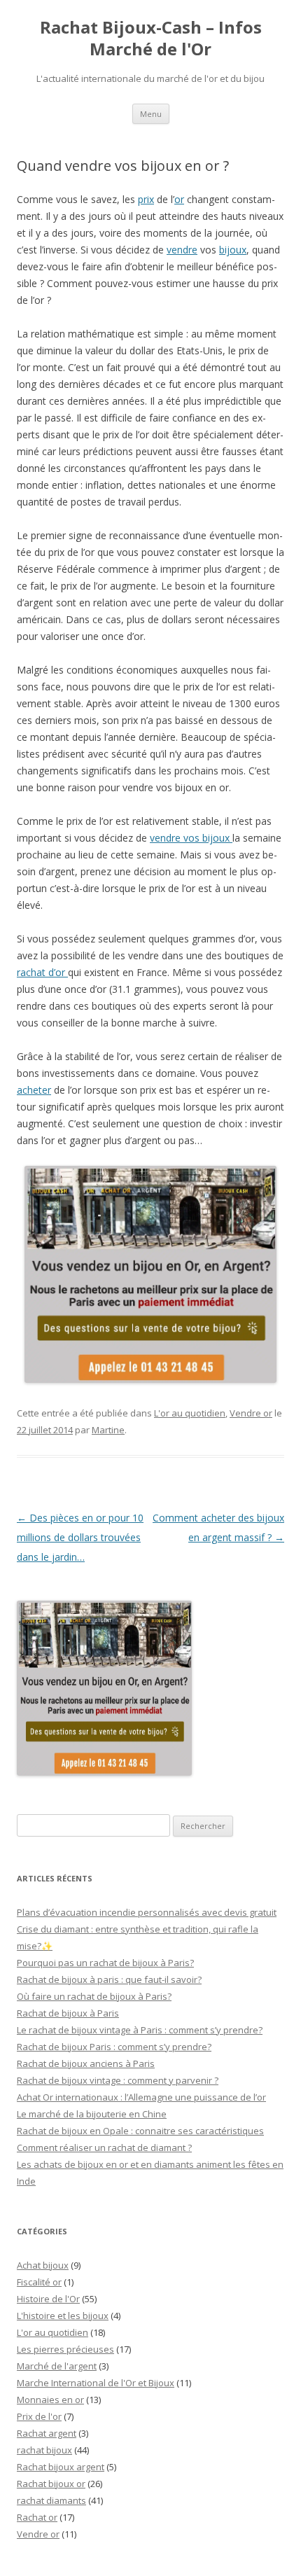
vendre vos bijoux (191, 838)
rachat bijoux (44, 2450)
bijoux (233, 250)
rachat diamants (51, 2500)
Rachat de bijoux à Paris (68, 2013)
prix (146, 199)
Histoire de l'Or (48, 2299)
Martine (108, 1430)
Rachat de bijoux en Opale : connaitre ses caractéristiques (140, 2131)
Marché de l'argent (57, 2366)
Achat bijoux (43, 2265)
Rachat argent (47, 2433)
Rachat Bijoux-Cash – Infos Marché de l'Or (151, 39)
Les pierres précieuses (65, 2349)
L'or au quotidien (190, 1413)
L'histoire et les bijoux (63, 2316)
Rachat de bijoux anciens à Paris (86, 2063)
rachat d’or (42, 972)
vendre (182, 250)
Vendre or (251, 1413)
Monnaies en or (50, 2400)
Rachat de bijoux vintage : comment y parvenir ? (118, 2080)
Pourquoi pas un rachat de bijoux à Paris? (105, 1963)
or (179, 199)
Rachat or (37, 2517)
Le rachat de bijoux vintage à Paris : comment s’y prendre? (140, 2030)
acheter (34, 1090)
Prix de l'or (39, 2416)
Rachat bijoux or (51, 2484)
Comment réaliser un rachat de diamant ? (104, 2147)
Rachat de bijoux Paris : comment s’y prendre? (114, 2047)
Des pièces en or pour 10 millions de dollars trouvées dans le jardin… (80, 1537)
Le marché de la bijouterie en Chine (92, 2114)
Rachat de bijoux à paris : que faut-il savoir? (109, 1979)
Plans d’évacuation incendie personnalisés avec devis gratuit (147, 1912)
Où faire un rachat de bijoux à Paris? (94, 1996)
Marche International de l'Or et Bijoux (96, 2383)
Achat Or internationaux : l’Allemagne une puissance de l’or (141, 2097)
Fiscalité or (39, 2282)
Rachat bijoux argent (61, 2467)
